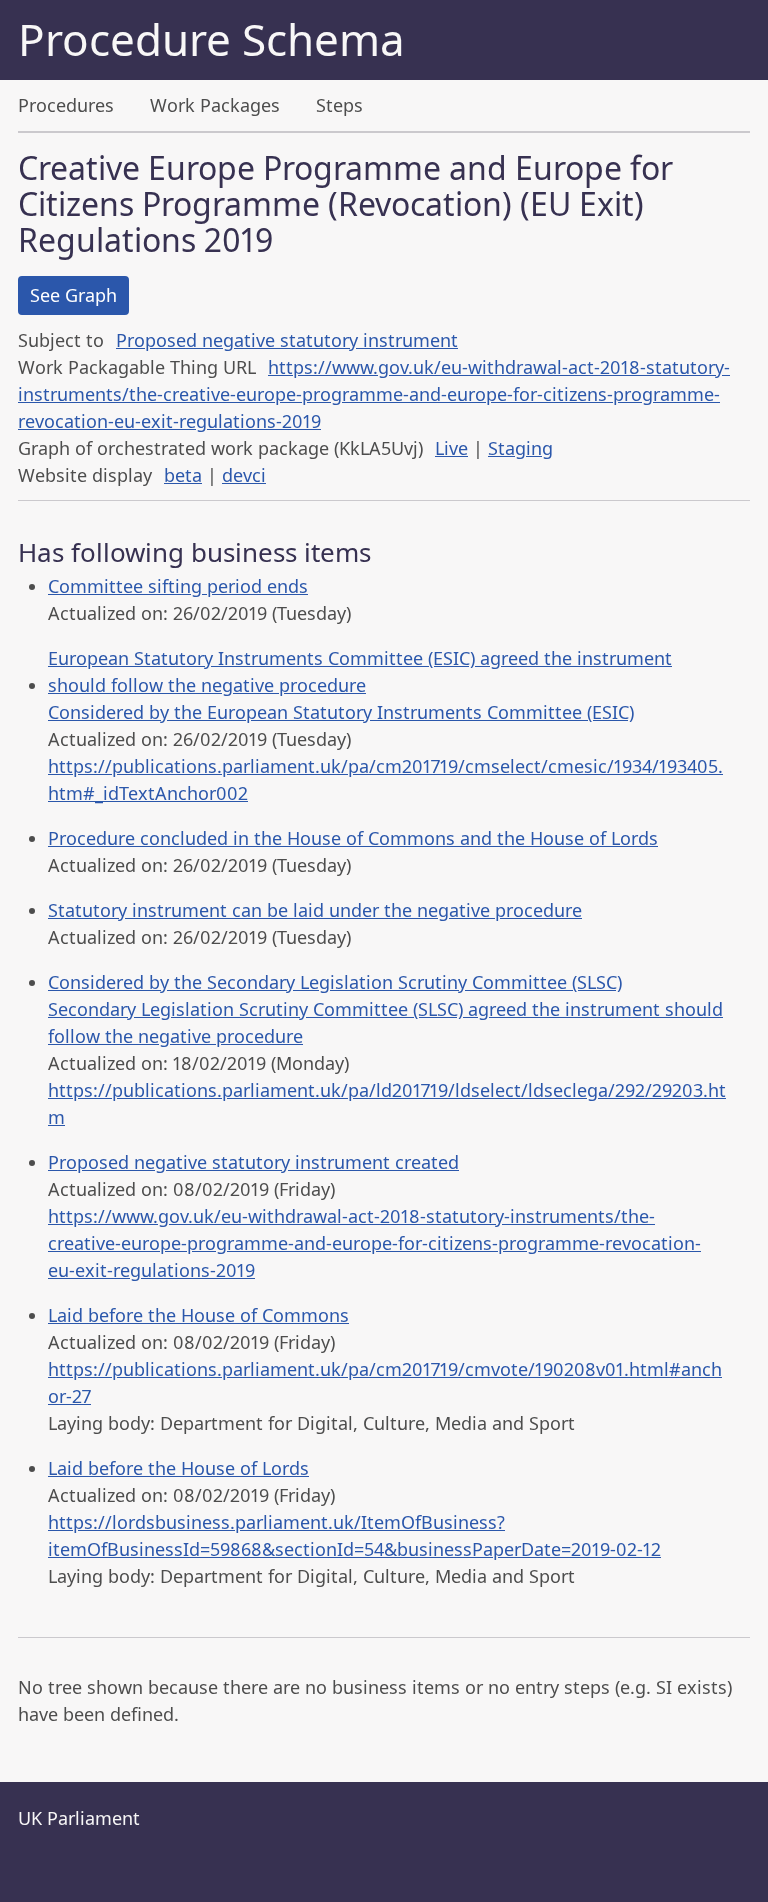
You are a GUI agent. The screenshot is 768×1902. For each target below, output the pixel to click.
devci (244, 475)
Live (451, 448)
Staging (520, 448)
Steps (339, 105)
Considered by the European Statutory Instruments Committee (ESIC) (341, 712)
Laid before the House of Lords (178, 1468)
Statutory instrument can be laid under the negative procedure (315, 910)
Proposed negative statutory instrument (287, 340)
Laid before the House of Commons (198, 1315)
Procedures (66, 105)
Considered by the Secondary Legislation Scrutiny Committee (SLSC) (335, 982)
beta (183, 475)
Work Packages (215, 105)
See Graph (73, 295)
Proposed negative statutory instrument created (253, 1162)
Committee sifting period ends (178, 586)
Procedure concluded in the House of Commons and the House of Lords (353, 838)
